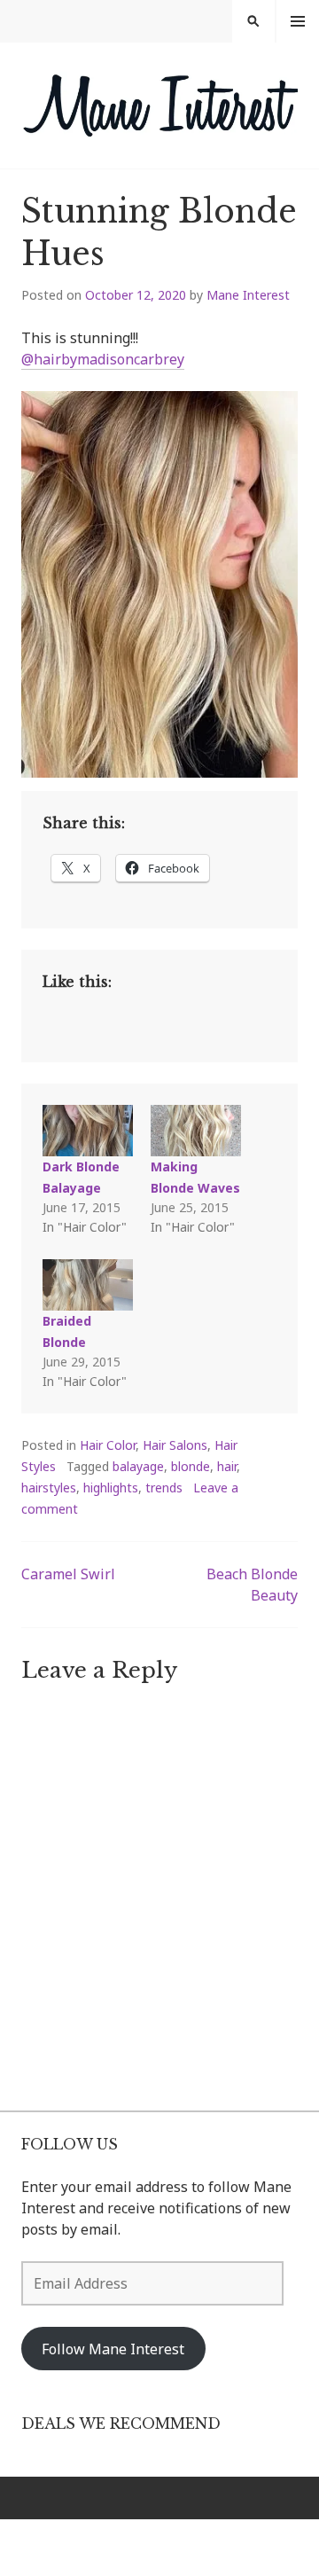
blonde (191, 1466)
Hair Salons (175, 1445)
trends (164, 1488)
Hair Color (108, 1445)
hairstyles (49, 1488)
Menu (298, 21)
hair (227, 1466)
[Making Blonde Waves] (196, 1131)
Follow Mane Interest (113, 2349)
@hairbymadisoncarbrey (103, 359)
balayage (138, 1466)
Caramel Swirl (68, 1574)
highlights (111, 1488)
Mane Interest (248, 295)
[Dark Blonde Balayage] (88, 1131)
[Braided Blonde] (88, 1285)
